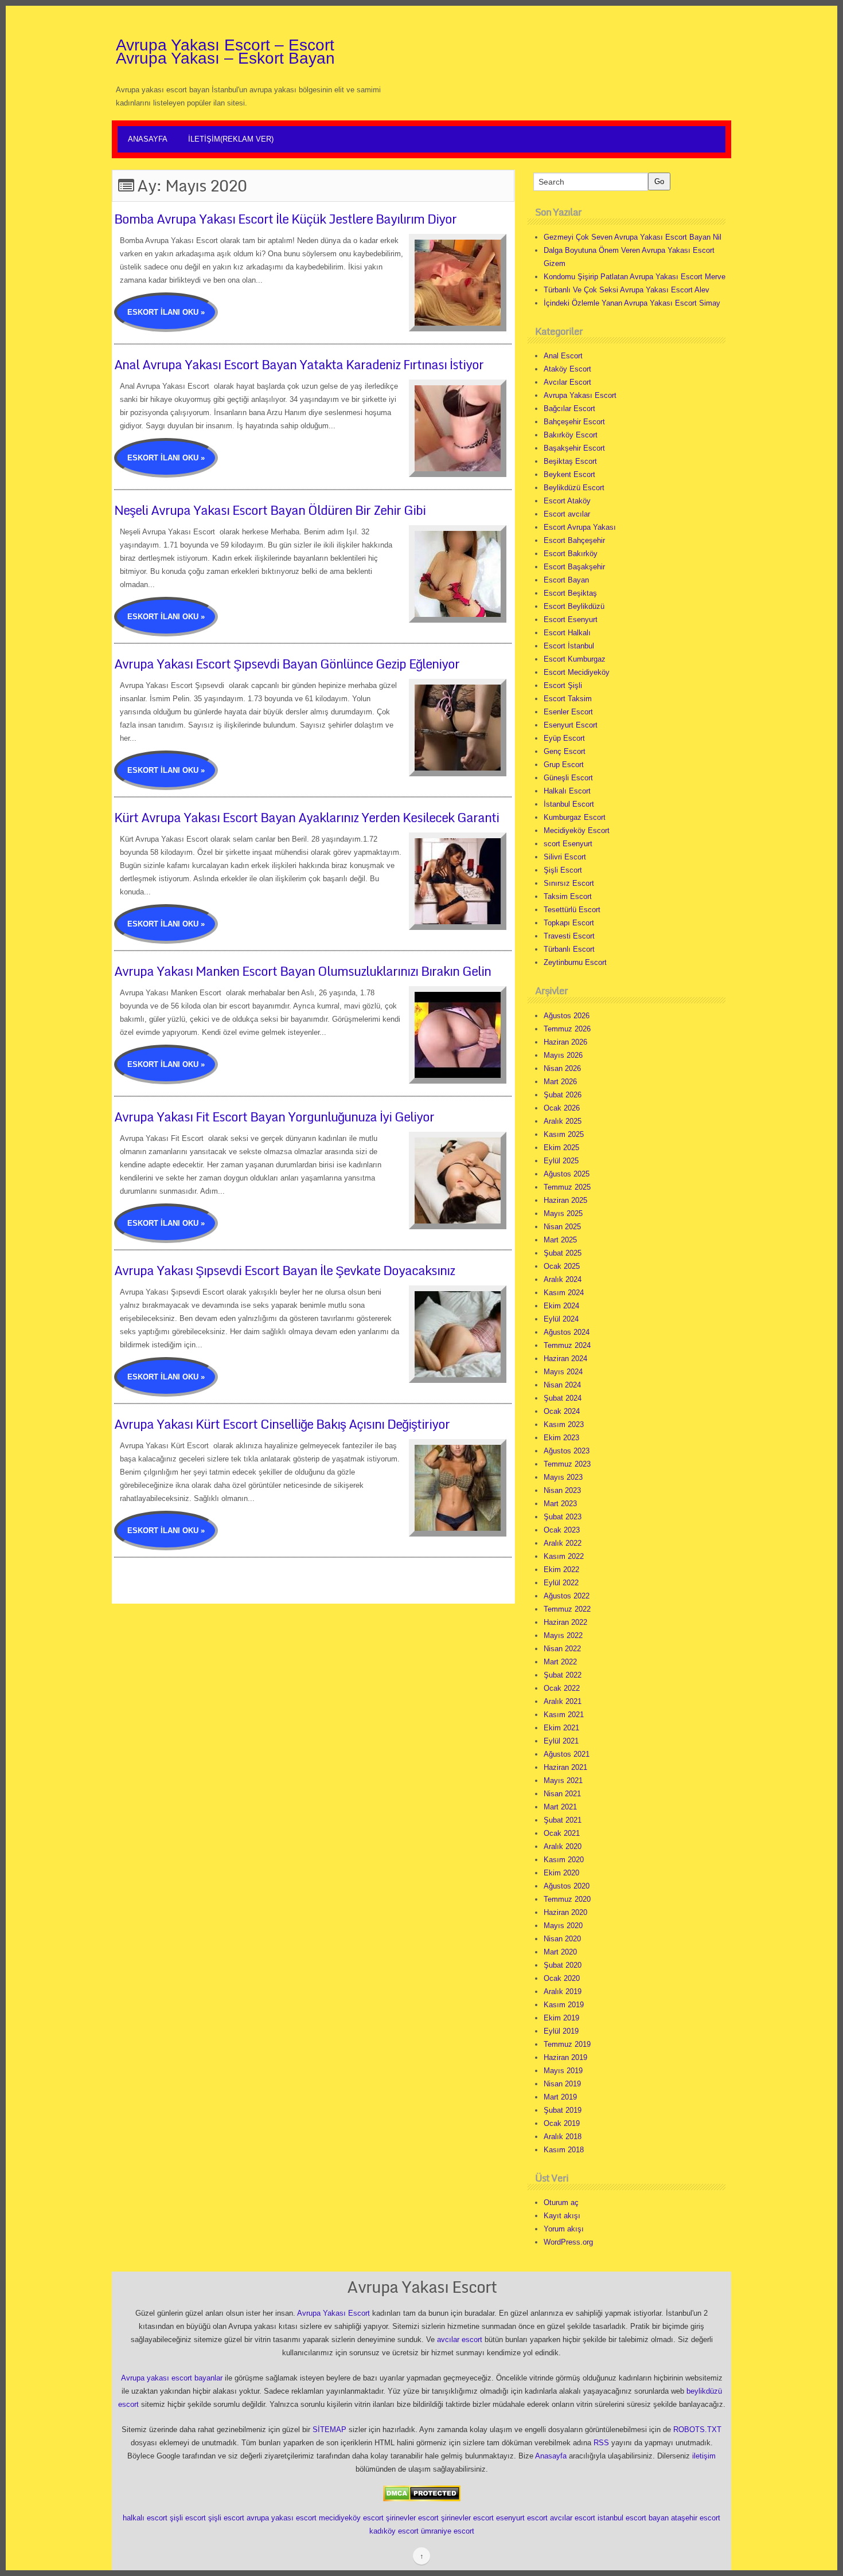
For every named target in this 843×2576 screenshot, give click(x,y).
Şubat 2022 (563, 1675)
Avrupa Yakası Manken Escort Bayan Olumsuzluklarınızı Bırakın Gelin (303, 971)
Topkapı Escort (569, 923)
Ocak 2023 (562, 1530)
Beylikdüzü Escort (574, 488)
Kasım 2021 (564, 1715)
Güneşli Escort (568, 778)
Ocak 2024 (562, 1411)
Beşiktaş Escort (570, 461)
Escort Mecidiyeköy (577, 672)
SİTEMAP (329, 2430)
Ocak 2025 (562, 1266)
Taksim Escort (568, 896)
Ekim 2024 (561, 1306)
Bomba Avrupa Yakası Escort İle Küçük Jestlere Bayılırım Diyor (285, 219)
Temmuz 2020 (567, 1899)
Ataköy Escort (567, 369)
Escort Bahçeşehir (574, 540)
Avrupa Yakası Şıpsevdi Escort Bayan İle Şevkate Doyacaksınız (284, 1270)
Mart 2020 (560, 1952)
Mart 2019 (560, 2097)
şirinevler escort (412, 2518)
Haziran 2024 (565, 1359)
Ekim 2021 (561, 1728)
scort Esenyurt (568, 844)
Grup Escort (564, 765)
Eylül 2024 (561, 1319)
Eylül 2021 (561, 1741)
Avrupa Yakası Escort (580, 395)
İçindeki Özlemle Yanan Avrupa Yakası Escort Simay (632, 303)
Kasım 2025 (564, 1134)
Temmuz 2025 (567, 1187)
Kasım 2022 (564, 1556)
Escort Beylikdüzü (574, 606)
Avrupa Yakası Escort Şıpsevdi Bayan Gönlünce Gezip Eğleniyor (287, 664)
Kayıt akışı (562, 2216)
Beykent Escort (569, 474)
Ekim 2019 (561, 2018)
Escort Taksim (568, 699)
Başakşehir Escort (574, 448)
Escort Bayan (566, 580)
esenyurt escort (522, 2518)
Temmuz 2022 (567, 1609)
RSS (601, 2443)
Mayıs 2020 (563, 1926)
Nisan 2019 (562, 2084)
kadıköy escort (394, 2531)
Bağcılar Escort (569, 409)
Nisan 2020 (562, 1939)
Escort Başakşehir (574, 567)
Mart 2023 (560, 1504)
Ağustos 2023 (567, 1451)
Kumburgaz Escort (575, 817)
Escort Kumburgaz (575, 659)
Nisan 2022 (562, 1649)
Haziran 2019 (565, 2057)
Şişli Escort (563, 870)
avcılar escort (460, 2339)
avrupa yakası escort (282, 2518)
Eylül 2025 (561, 1161)
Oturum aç (561, 2202)
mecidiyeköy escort (351, 2518)
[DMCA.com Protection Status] (422, 2493)
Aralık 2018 (563, 2137)
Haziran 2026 (565, 1042)
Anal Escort (563, 356)
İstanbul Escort (569, 804)
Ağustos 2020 (567, 1886)
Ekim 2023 (561, 1438)
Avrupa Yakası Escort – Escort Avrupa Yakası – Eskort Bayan (225, 52)
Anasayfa (148, 139)
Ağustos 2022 (567, 1596)
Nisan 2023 (562, 1490)
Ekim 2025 (561, 1148)
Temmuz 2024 (567, 1345)
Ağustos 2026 (567, 1016)
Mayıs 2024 (563, 1372)
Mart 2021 (560, 1807)
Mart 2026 (560, 1082)
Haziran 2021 (565, 1767)
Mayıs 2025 (563, 1213)
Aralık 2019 (563, 1991)
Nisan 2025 (562, 1227)
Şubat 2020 (563, 1965)
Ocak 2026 (562, 1108)
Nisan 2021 (562, 1794)
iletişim (704, 2456)
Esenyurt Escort (571, 725)
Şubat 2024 (563, 1398)
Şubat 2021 (563, 1820)
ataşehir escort (696, 2518)
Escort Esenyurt (571, 619)
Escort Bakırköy (571, 554)
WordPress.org (568, 2242)
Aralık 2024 (563, 1279)
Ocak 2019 (562, 2123)
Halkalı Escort (567, 791)
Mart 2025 (560, 1240)
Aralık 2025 (563, 1121)
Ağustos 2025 (567, 1174)
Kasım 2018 (564, 2150)
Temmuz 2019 (567, 2044)
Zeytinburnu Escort (575, 962)
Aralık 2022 (563, 1543)
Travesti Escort (569, 936)
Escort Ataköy (567, 501)
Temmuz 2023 (567, 1464)
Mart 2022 (560, 1662)
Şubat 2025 (563, 1253)
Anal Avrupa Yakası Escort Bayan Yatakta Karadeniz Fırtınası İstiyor (299, 364)
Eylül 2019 (561, 2031)
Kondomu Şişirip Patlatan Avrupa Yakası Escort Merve (635, 277)
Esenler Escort (568, 712)
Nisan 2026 (562, 1068)
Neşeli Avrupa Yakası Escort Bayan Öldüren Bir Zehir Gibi (270, 510)
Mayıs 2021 (563, 1780)
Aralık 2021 (563, 1701)
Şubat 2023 (563, 1517)
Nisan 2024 (562, 1385)
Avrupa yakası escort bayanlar (172, 2378)
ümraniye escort (448, 2531)
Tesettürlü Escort (572, 910)
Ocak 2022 (562, 1688)
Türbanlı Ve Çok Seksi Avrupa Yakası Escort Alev (627, 290)
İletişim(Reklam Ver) (231, 139)
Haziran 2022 (565, 1622)
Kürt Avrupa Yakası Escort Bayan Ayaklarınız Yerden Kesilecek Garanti (307, 817)
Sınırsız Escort (569, 883)
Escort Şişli (563, 685)
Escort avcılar (567, 514)
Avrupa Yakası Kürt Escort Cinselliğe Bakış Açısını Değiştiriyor (282, 1424)
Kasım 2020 (564, 1860)
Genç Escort (565, 751)
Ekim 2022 (561, 1570)
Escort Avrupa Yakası (580, 527)
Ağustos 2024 (567, 1332)
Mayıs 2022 (563, 1635)
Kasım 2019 (564, 2005)
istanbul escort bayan (633, 2518)
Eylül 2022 (561, 1583)
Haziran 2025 (565, 1200)
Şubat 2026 (563, 1095)
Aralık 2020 (563, 1846)
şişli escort (188, 2518)
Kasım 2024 (564, 1293)
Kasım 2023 (564, 1424)
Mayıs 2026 (563, 1055)
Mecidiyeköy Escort (577, 830)
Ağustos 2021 (567, 1754)
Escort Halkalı (567, 633)
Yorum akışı (564, 2229)
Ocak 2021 (562, 1833)
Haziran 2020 (565, 1912)
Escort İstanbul (569, 646)
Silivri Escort (565, 857)
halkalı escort (145, 2518)
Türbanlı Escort (569, 949)
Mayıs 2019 (563, 2071)
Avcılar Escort (567, 382)
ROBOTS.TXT (697, 2430)
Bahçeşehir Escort (574, 422)
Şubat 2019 (563, 2110)
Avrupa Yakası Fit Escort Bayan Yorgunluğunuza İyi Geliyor (274, 1117)
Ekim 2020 (561, 1873)
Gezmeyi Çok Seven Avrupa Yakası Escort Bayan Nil (633, 237)
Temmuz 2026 (567, 1029)
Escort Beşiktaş (570, 593)
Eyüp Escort (564, 738)
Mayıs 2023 (563, 1477)
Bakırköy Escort (571, 435)
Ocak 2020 (562, 1978)
